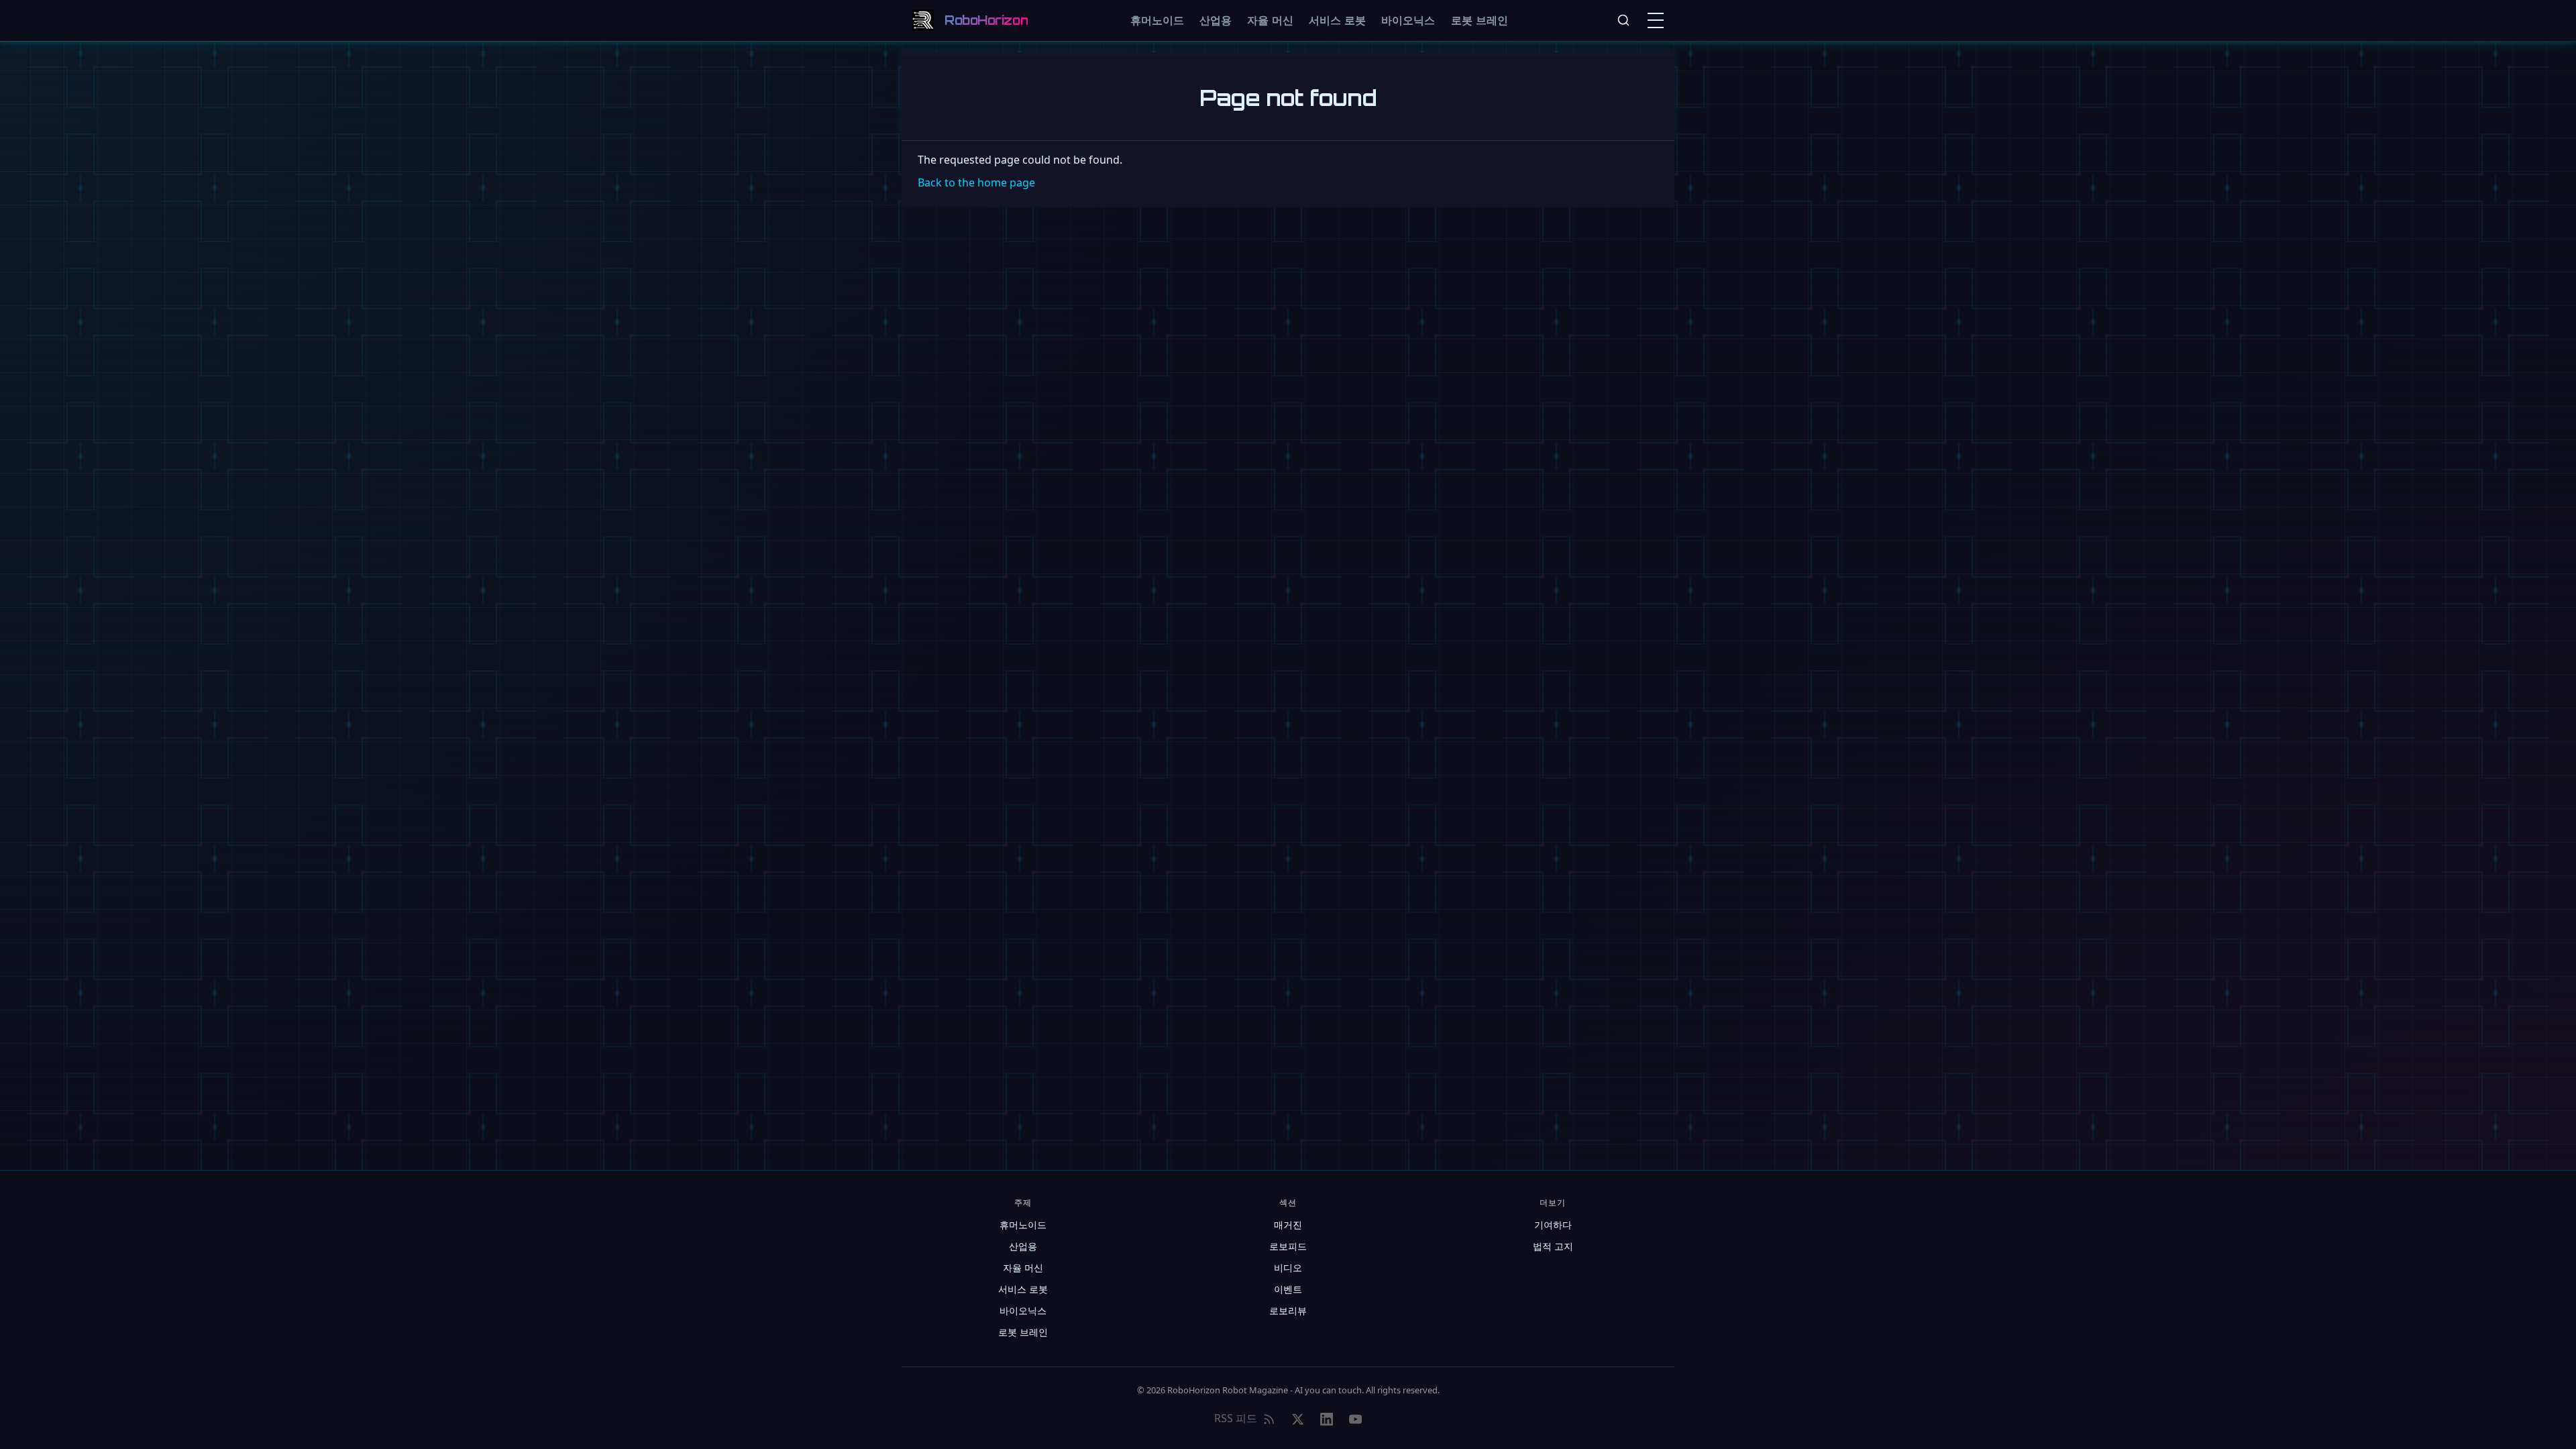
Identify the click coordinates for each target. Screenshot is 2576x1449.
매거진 (1288, 1225)
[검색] (1623, 20)
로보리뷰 (1288, 1310)
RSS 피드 (1236, 1418)
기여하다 (1553, 1225)
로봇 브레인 (1480, 20)
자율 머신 (1270, 20)
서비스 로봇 (1337, 20)
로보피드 (1288, 1246)
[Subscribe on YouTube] (1355, 1419)
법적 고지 (1553, 1246)
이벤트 (1288, 1289)
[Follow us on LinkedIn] (1327, 1419)
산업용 (1216, 20)
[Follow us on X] (1298, 1419)
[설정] (1658, 20)
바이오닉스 (1408, 20)
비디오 (1288, 1268)
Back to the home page (976, 182)
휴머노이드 (1157, 20)
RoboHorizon (986, 20)
